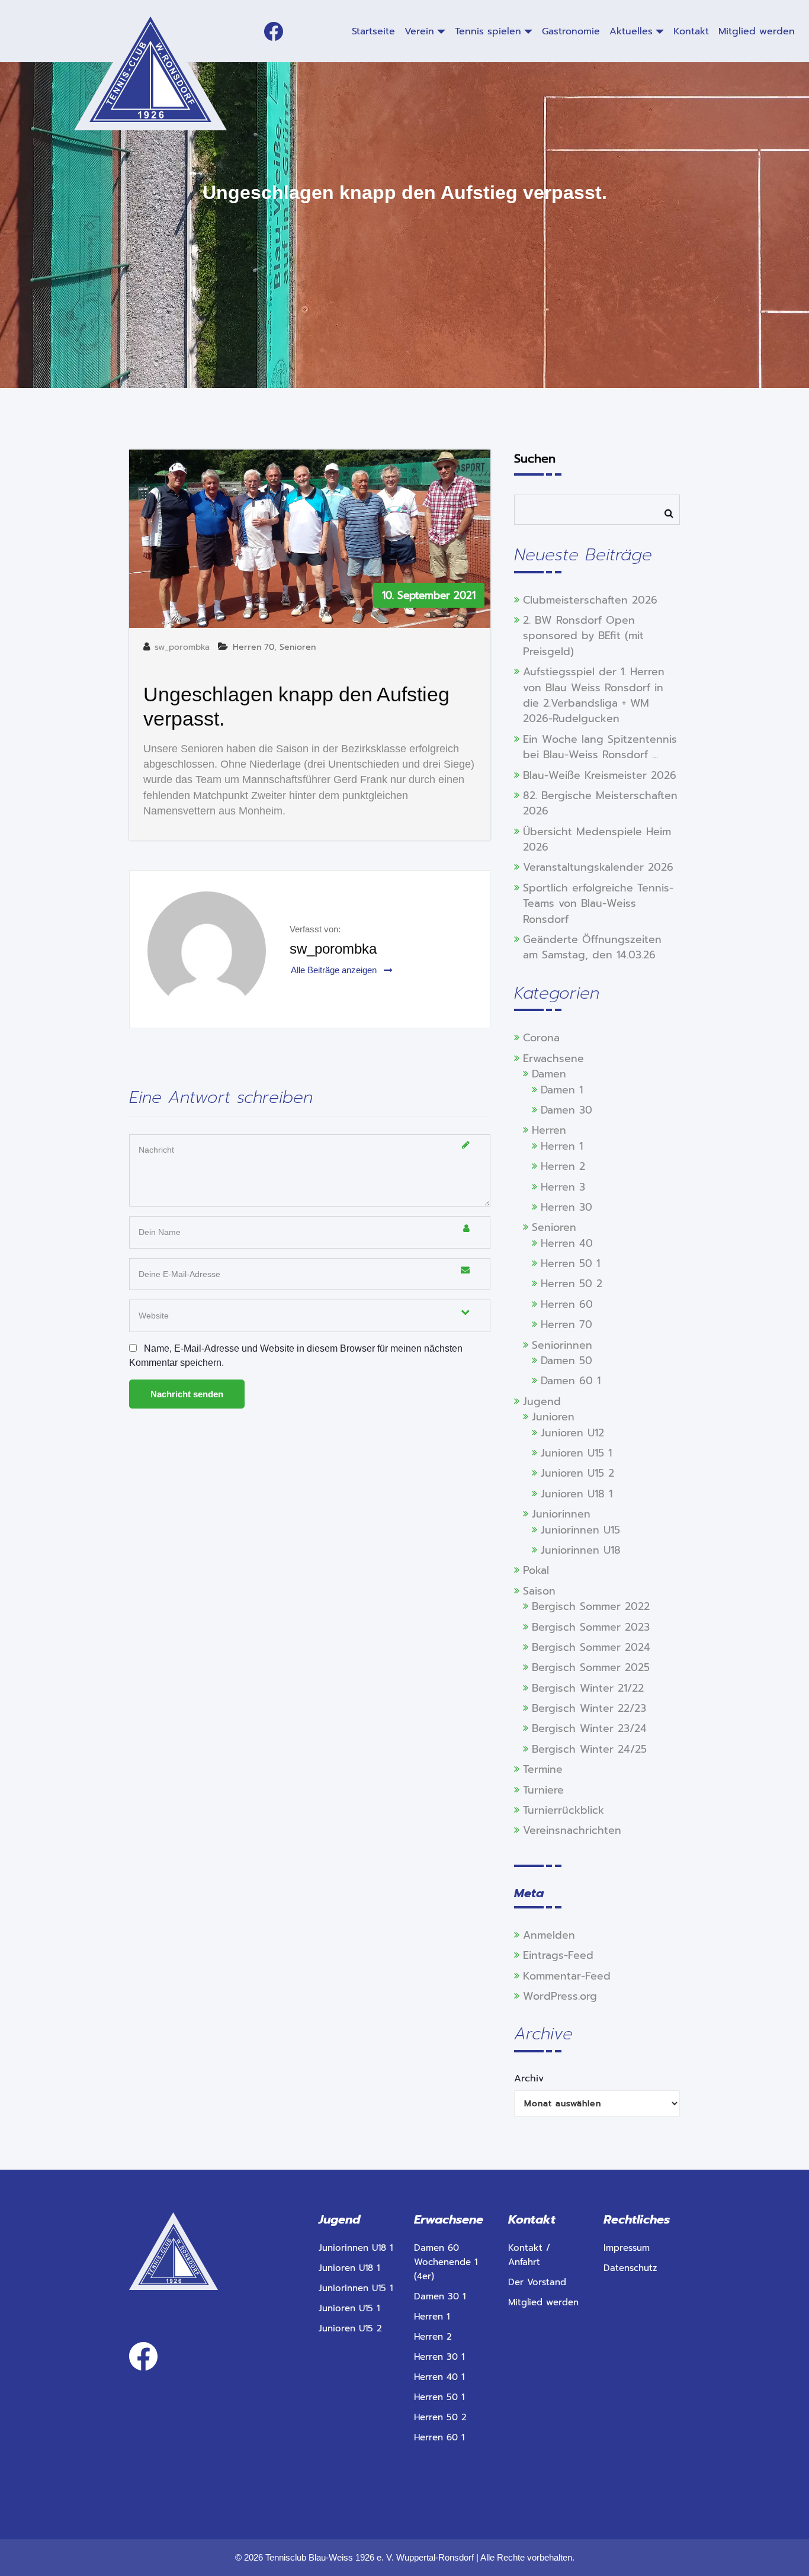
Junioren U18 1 (577, 1494)
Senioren (298, 647)
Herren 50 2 (572, 1284)
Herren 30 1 (439, 2357)
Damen (549, 1074)
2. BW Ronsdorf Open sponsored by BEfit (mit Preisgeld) (583, 636)
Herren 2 (563, 1166)
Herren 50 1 (570, 1263)
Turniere (543, 1790)
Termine (543, 1769)
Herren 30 (566, 1207)
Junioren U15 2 (577, 1473)
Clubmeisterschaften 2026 (590, 600)
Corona (541, 1038)
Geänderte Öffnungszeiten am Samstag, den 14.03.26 (592, 947)
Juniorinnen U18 (581, 1550)
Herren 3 (563, 1187)
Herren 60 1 (439, 2437)
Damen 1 (562, 1090)
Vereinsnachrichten (572, 1830)
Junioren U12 (572, 1433)
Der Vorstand (537, 2282)
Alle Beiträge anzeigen (335, 970)
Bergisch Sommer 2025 (591, 1667)
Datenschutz (630, 2268)
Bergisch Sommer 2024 (591, 1647)
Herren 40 (567, 1243)
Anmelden (549, 1935)
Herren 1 (562, 1146)
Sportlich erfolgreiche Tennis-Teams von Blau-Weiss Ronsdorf (598, 904)
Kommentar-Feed (567, 1976)
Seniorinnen (562, 1345)
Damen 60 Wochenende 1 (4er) (446, 2262)
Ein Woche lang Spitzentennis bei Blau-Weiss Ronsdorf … (600, 747)
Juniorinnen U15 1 (356, 2288)
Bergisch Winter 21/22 (588, 1688)
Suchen (535, 458)
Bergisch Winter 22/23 (589, 1708)
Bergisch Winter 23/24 (589, 1728)
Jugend (542, 1401)
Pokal (536, 1570)
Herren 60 (567, 1304)
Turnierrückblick (564, 1810)
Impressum (627, 2248)
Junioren (553, 1417)
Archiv (529, 2078)
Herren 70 (253, 647)
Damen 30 (566, 1110)
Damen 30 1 (440, 2296)
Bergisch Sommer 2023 (591, 1627)
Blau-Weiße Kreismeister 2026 (600, 775)
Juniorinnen (561, 1514)
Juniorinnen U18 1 (356, 2248)
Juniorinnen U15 (580, 1530)
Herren (549, 1130)
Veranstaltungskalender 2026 (598, 867)
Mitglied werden (543, 2302)
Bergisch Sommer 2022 (591, 1606)
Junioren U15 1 (576, 1453)
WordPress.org (560, 1996)
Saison (539, 1591)
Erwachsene (553, 1058)
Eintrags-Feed (558, 1955)
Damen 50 (566, 1361)
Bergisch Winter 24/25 (589, 1749)
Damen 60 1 (571, 1381)
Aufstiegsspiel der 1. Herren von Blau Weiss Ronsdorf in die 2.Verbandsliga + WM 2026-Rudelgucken (594, 695)
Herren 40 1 (439, 2377)
